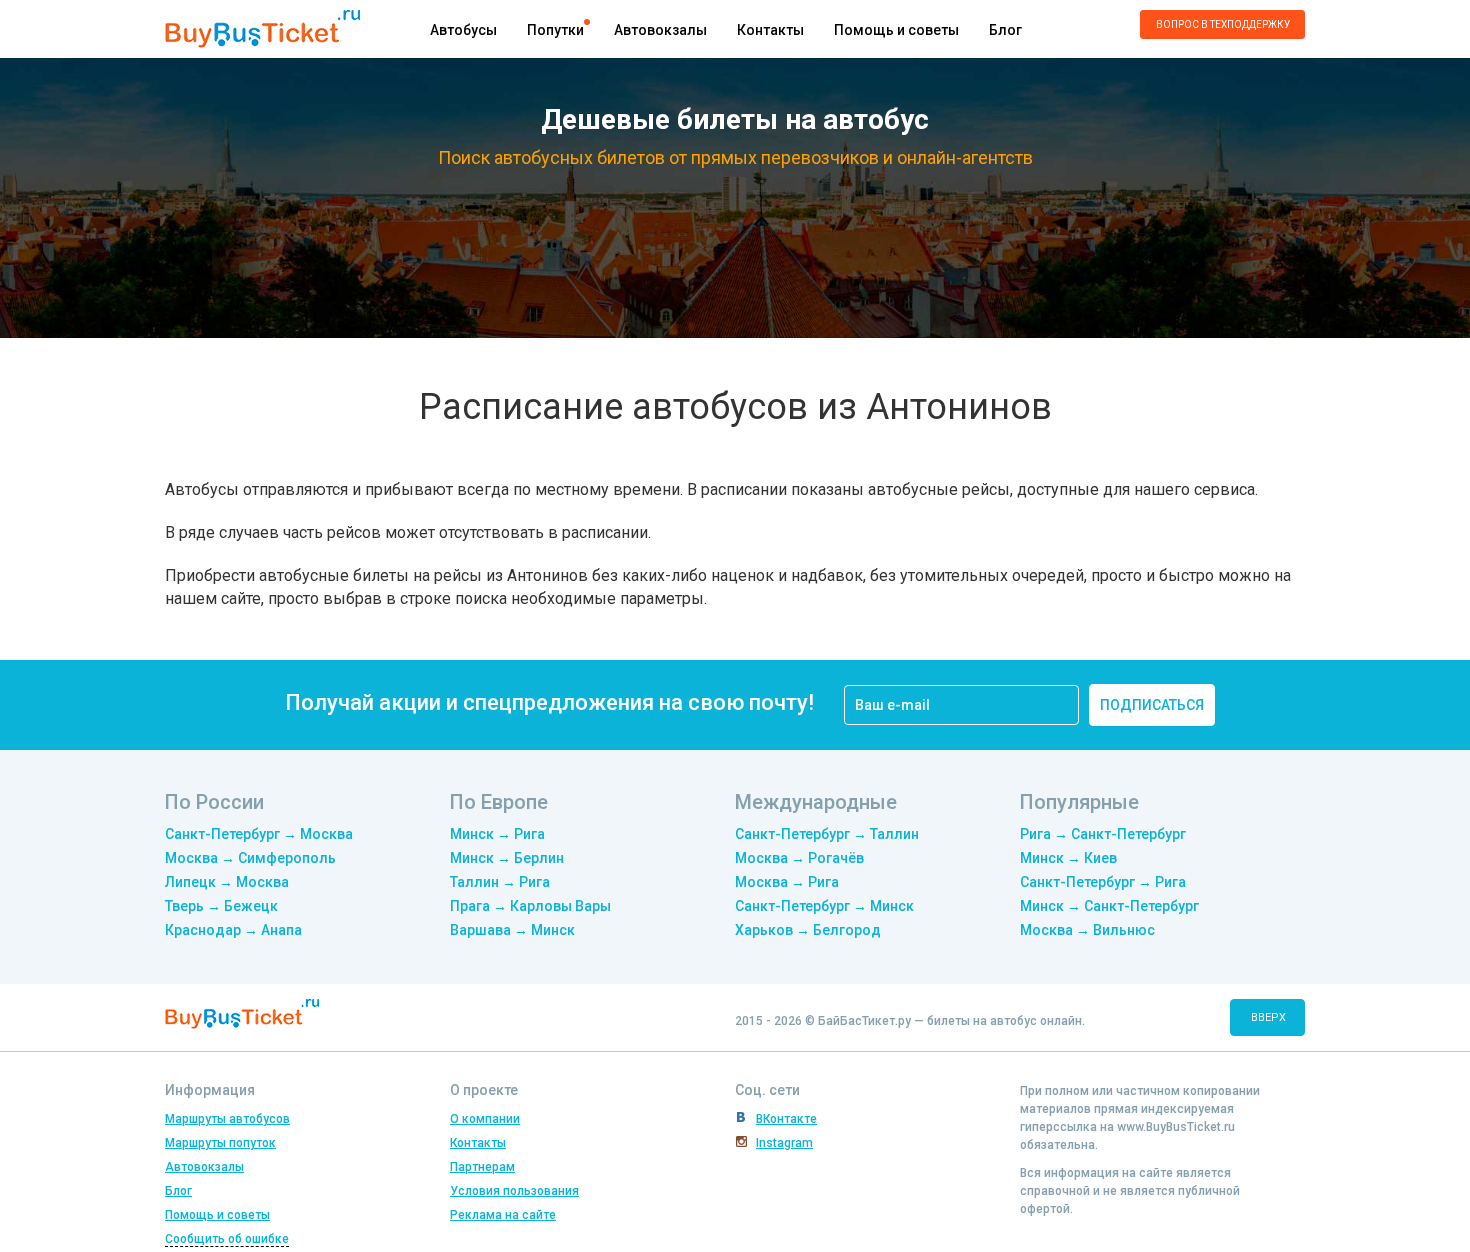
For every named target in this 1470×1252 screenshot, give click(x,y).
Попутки (555, 30)
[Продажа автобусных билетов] (262, 27)
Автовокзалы (660, 30)
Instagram (784, 1143)
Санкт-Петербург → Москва (259, 834)
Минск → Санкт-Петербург (1109, 906)
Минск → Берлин (507, 858)
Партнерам (482, 1167)
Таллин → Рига (500, 882)
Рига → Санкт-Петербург (1103, 834)
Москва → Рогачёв (799, 858)
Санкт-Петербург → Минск (824, 906)
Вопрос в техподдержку (1223, 24)
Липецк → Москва (227, 882)
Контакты (770, 30)
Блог (1005, 30)
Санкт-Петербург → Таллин (827, 834)
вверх (1268, 1017)
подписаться (1152, 705)
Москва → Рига (787, 882)
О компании (485, 1119)
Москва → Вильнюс (1087, 930)
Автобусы (463, 30)
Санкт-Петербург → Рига (1103, 882)
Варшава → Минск (512, 930)
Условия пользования (514, 1191)
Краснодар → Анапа (233, 930)
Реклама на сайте (503, 1215)
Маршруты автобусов (227, 1119)
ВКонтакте (786, 1119)
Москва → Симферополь (250, 858)
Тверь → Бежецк (221, 906)
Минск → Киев (1068, 858)
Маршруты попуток (220, 1143)
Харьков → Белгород (808, 930)
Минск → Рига (497, 834)
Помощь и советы (896, 30)
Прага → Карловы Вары (530, 906)
